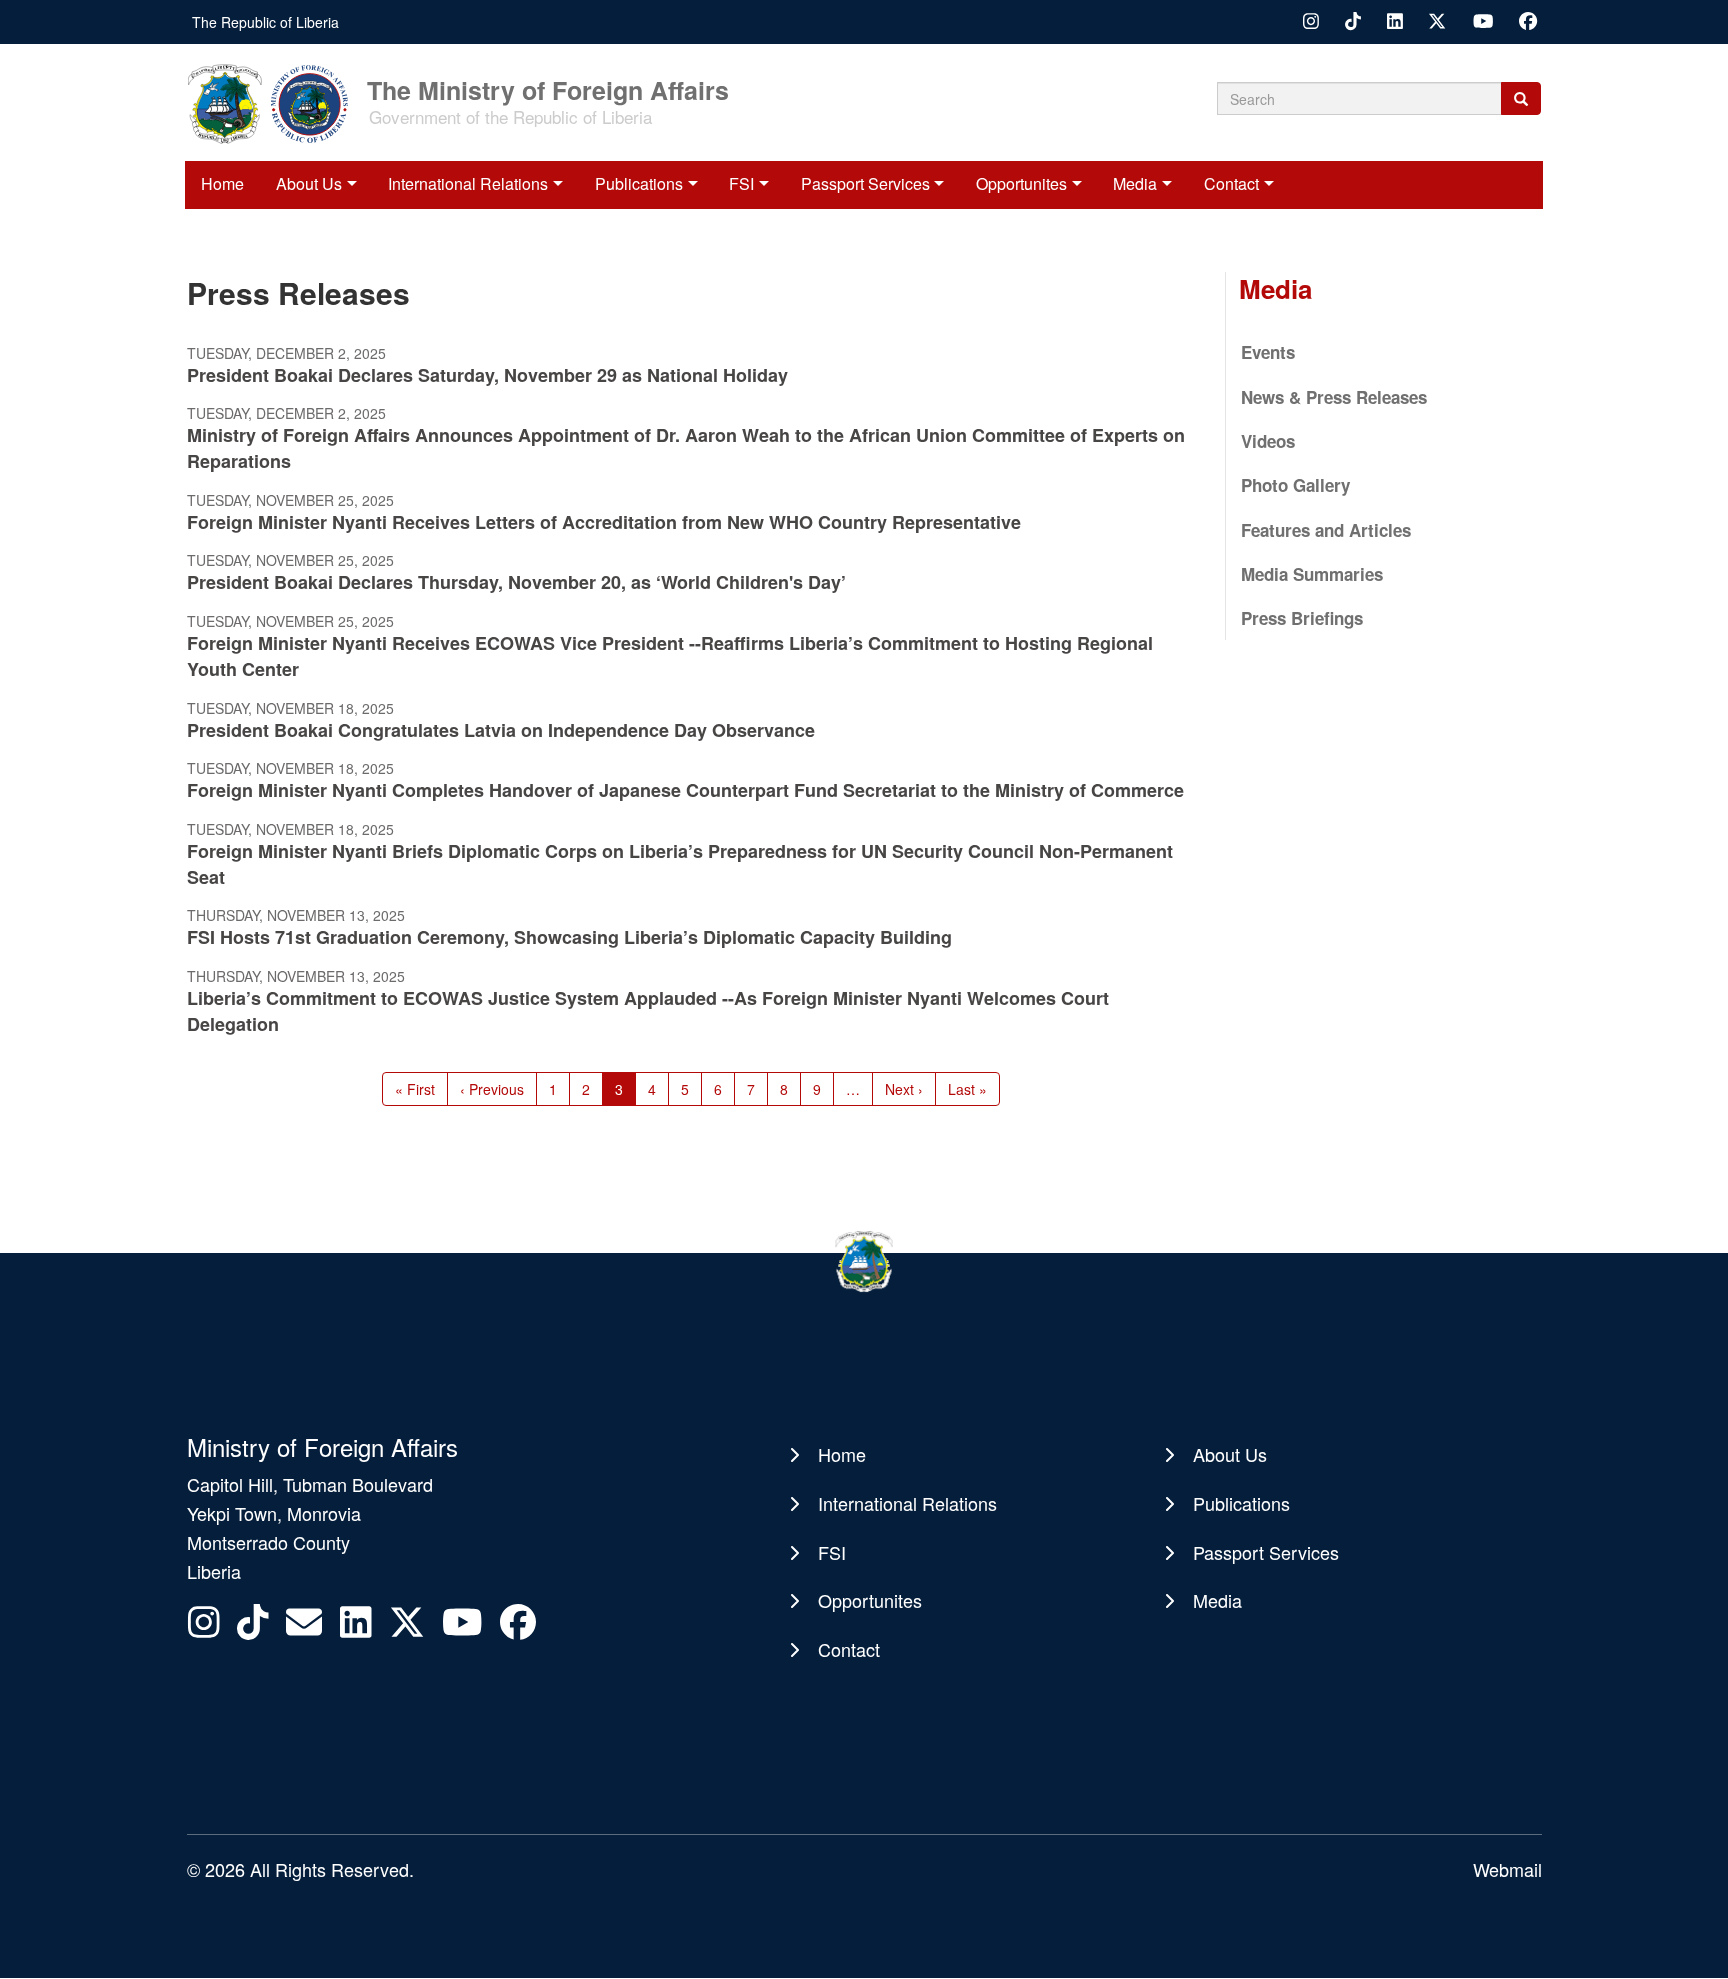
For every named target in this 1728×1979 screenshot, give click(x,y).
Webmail (1507, 1869)
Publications (639, 183)
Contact (1231, 183)
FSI (741, 183)
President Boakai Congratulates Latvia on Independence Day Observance (501, 730)
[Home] (275, 102)
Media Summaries (1312, 574)
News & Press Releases (1334, 397)
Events (1268, 352)
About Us (309, 183)
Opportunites (1021, 183)
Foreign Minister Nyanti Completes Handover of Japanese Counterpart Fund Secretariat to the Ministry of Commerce (685, 790)
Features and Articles (1326, 530)
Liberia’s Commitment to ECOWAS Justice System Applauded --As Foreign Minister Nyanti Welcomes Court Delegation (648, 1011)
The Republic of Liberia (265, 22)
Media (1135, 183)
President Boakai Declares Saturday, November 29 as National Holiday (487, 375)
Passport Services (865, 183)
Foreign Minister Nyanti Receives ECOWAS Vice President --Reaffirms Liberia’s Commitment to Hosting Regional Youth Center (670, 656)
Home (222, 183)
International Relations (468, 183)
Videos (1268, 441)
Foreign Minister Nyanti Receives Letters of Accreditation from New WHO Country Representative (604, 522)
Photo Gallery (1295, 485)
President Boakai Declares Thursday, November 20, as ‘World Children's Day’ (516, 582)
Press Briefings (1302, 618)
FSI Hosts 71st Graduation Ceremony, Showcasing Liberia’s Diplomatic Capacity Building (569, 937)
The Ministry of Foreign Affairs (548, 88)
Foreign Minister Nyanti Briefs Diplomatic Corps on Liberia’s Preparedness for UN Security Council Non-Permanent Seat (680, 864)
